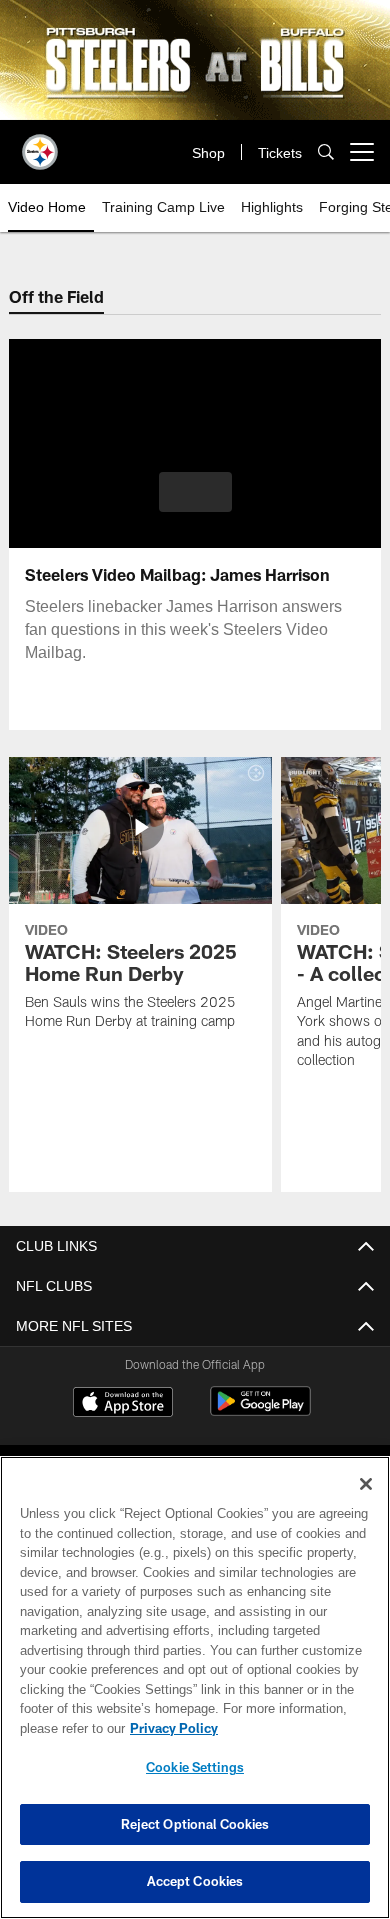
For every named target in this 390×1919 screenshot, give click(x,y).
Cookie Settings (195, 1767)
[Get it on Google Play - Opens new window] (260, 1411)
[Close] (366, 1484)
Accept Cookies (195, 1881)
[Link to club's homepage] (40, 144)
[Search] (326, 152)
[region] (195, 1687)
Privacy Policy (170, 1728)
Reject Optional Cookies (195, 1824)
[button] (195, 492)
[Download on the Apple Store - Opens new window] (123, 1404)
